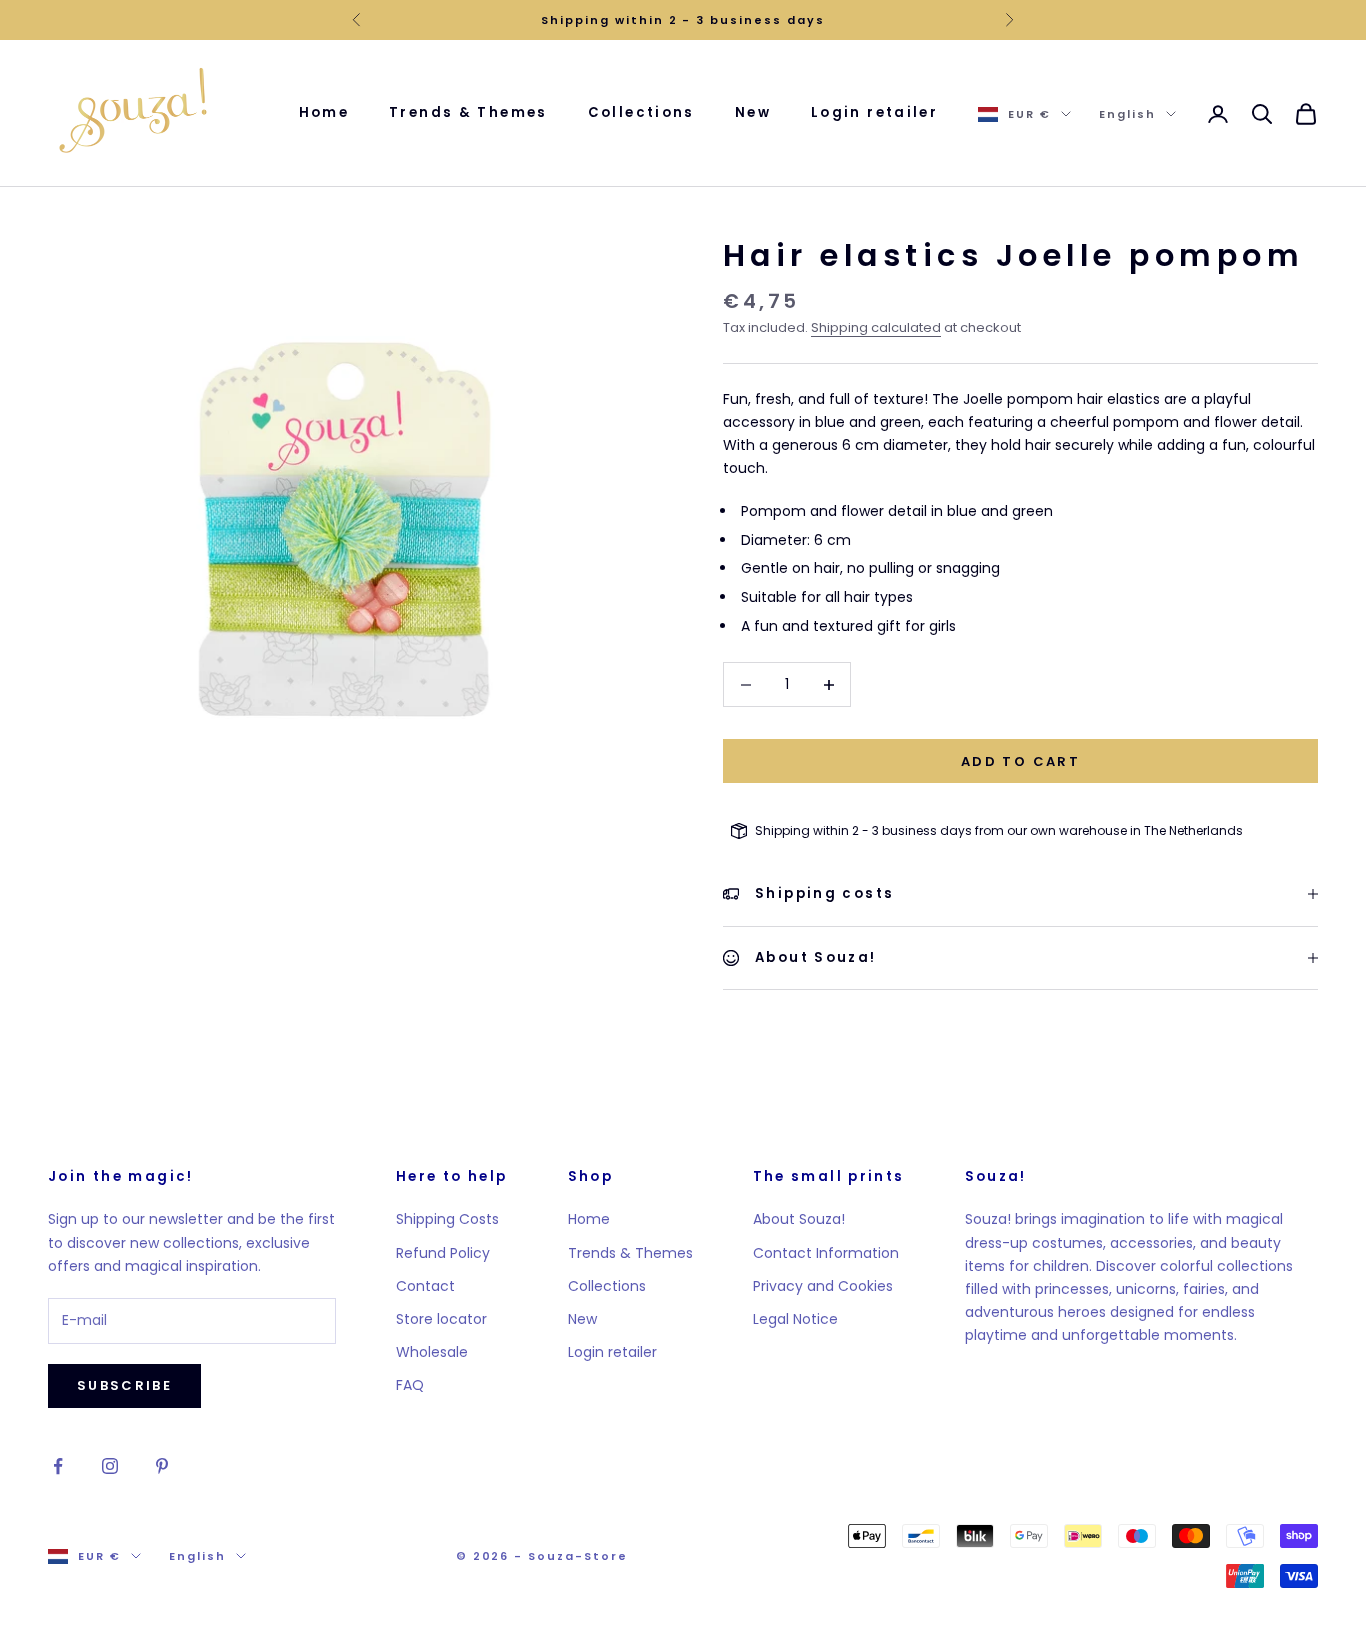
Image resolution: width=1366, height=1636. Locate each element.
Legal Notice (795, 1319)
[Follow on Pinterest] (162, 1466)
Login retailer (874, 112)
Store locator (441, 1319)
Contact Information (826, 1253)
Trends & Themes (468, 112)
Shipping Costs (447, 1219)
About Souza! (799, 1219)
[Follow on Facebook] (58, 1466)
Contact (425, 1286)
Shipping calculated (876, 327)
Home (324, 112)
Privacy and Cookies (823, 1286)
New (753, 112)
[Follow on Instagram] (110, 1466)
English (1127, 114)
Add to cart (1020, 761)
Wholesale (432, 1352)
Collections (641, 112)
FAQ (410, 1385)
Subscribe (124, 1385)
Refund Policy (443, 1253)
